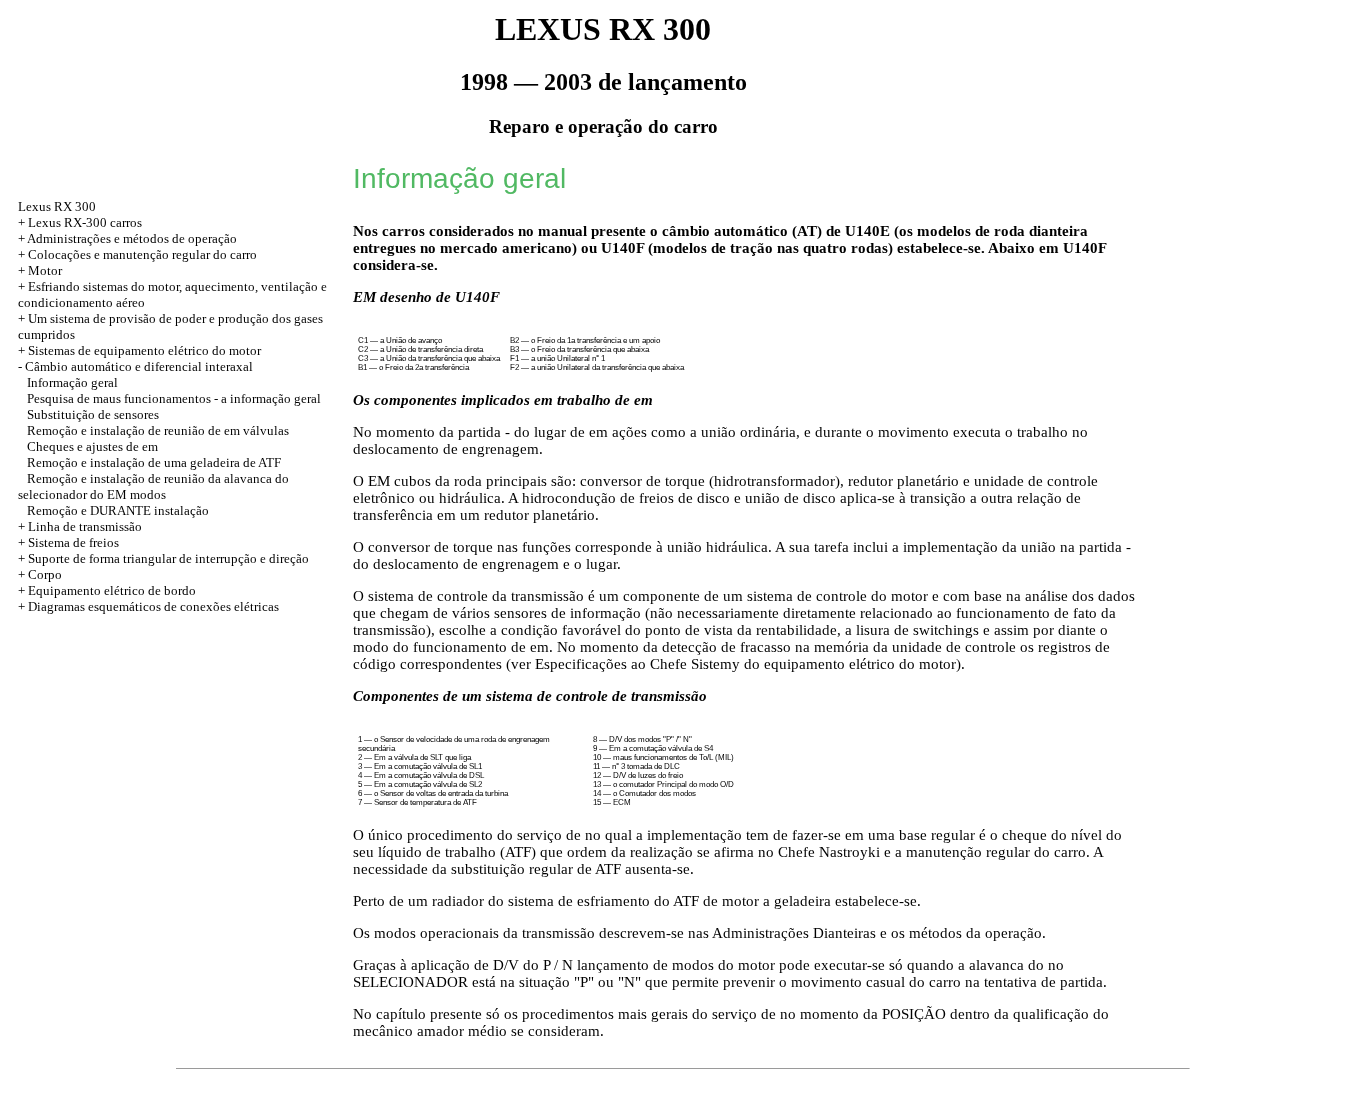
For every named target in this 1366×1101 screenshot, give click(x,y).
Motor (45, 270)
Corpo (45, 574)
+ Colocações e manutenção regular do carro (137, 254)
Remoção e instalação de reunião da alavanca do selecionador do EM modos (153, 486)
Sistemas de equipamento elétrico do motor (144, 350)
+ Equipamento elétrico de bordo (107, 590)
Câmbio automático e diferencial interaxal (139, 366)
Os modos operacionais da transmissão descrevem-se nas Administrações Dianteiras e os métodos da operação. (699, 933)
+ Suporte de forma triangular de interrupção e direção (163, 558)
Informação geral (72, 382)
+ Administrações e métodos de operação (127, 238)
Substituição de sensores (93, 414)
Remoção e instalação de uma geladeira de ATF (154, 462)
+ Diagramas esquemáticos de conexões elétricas (148, 606)
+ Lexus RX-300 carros (80, 222)
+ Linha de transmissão (80, 526)
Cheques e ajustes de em (92, 446)
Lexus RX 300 (57, 206)
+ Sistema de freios (68, 542)
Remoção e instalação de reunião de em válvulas (158, 430)
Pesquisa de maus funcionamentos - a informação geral (174, 398)
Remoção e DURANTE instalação (118, 510)
